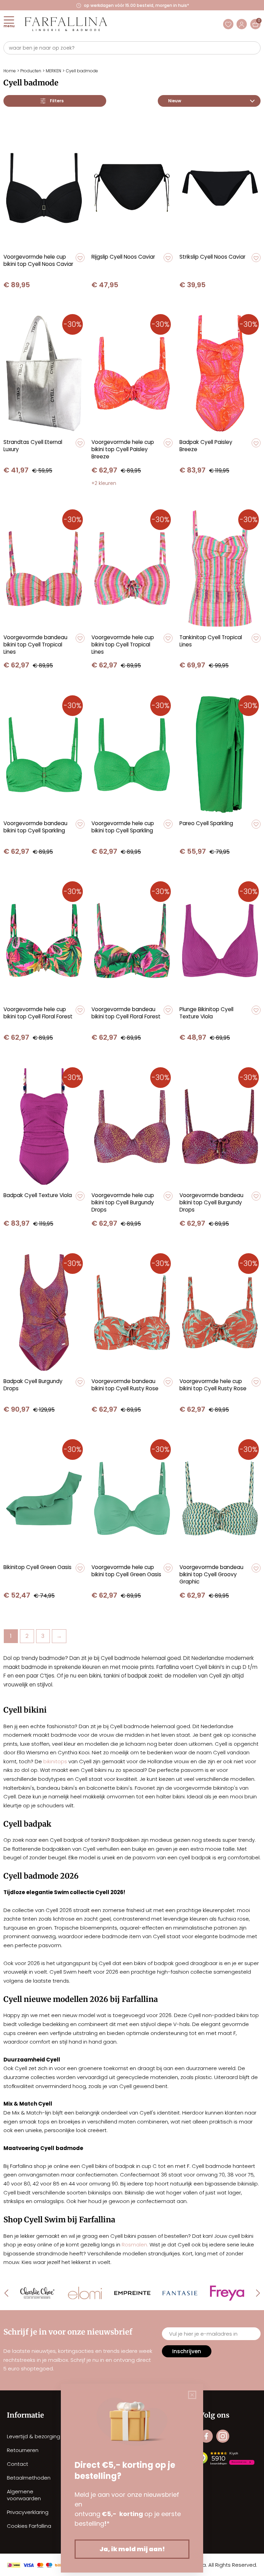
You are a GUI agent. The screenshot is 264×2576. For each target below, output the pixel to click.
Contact (18, 2464)
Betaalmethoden (29, 2478)
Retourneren (23, 2450)
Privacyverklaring (28, 2512)
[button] (80, 258)
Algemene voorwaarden (24, 2495)
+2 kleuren (104, 483)
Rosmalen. (135, 2245)
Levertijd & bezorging (34, 2436)
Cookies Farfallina (29, 2526)
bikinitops (56, 1761)
